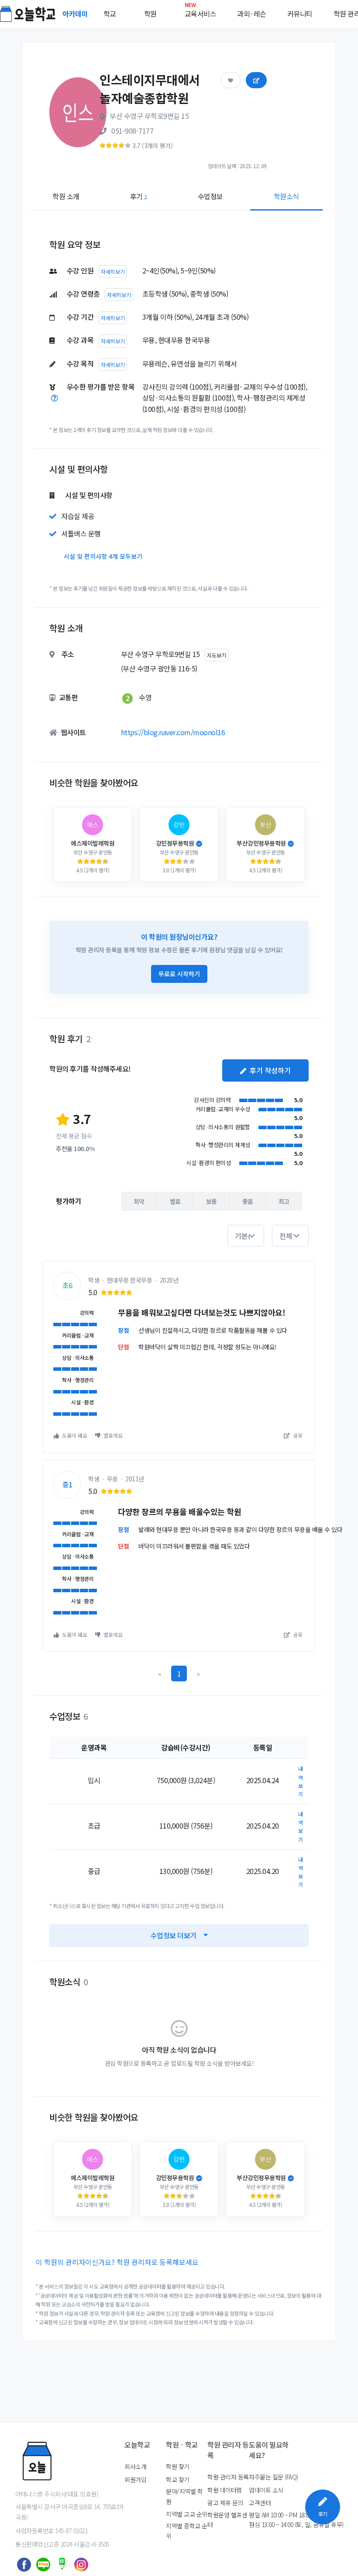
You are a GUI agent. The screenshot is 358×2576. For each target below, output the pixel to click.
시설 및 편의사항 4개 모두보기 (103, 556)
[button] (246, 1236)
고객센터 (260, 2503)
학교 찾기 (178, 2479)
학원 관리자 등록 (228, 2477)
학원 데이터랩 (225, 2490)
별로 (175, 1201)
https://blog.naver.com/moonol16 (173, 732)
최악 (139, 1201)
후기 (139, 196)
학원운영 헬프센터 (227, 2520)
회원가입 (135, 2479)
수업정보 (210, 196)
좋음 (248, 1201)
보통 (212, 1201)
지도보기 (217, 655)
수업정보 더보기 (174, 1935)
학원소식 (286, 196)
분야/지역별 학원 (184, 2496)
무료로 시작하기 (179, 974)
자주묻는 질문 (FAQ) (274, 2477)
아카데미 (76, 14)
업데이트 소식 (266, 2490)
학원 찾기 (178, 2466)
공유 (297, 1435)
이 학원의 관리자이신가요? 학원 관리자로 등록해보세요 (117, 2262)
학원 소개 (66, 196)
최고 (284, 1201)
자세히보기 (113, 271)
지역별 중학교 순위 (187, 2531)
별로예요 (112, 1435)
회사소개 (135, 2466)
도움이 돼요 (74, 1435)
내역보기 (301, 1781)
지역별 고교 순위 (187, 2514)
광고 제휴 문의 (225, 2503)
